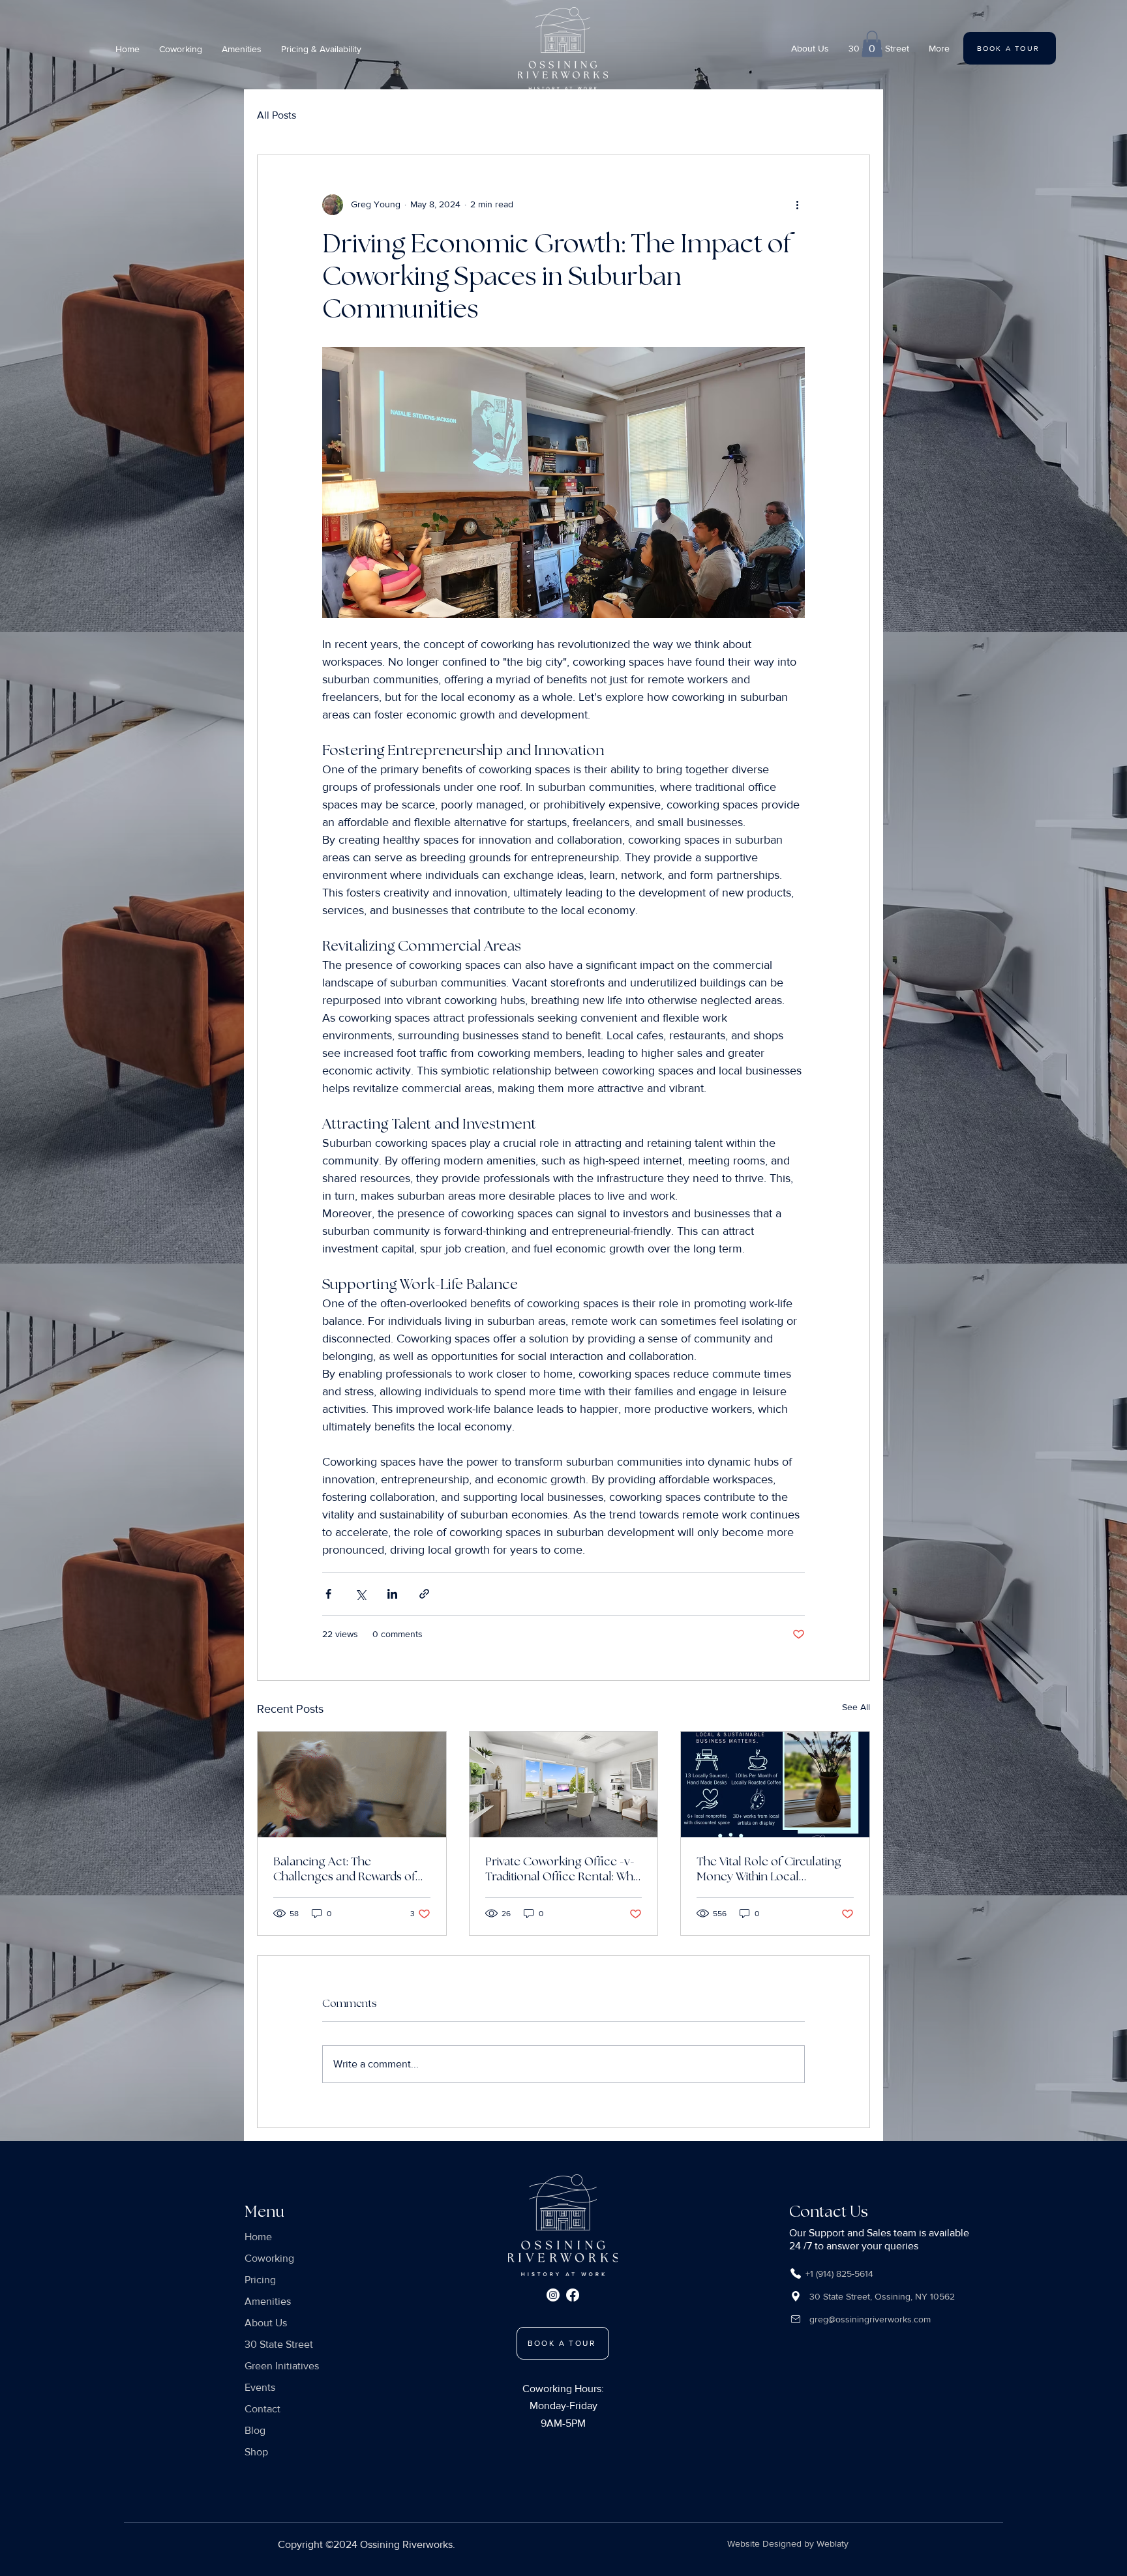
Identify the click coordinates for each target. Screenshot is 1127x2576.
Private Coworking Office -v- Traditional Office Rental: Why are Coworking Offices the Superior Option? (562, 1869)
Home (258, 2237)
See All (856, 1707)
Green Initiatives (282, 2366)
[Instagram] (553, 2295)
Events (260, 2387)
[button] (321, 49)
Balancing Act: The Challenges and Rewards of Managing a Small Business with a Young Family (344, 1869)
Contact (263, 2409)
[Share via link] (424, 1594)
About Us (266, 2323)
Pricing (260, 2280)
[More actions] (797, 205)
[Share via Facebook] (328, 1594)
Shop (256, 2452)
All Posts (277, 115)
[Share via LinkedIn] (392, 1594)
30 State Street (279, 2344)
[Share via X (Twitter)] (360, 1594)
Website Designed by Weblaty (788, 2543)
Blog (255, 2430)
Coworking (269, 2258)
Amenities (268, 2301)
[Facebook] (573, 2295)
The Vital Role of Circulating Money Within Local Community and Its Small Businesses (769, 1869)
